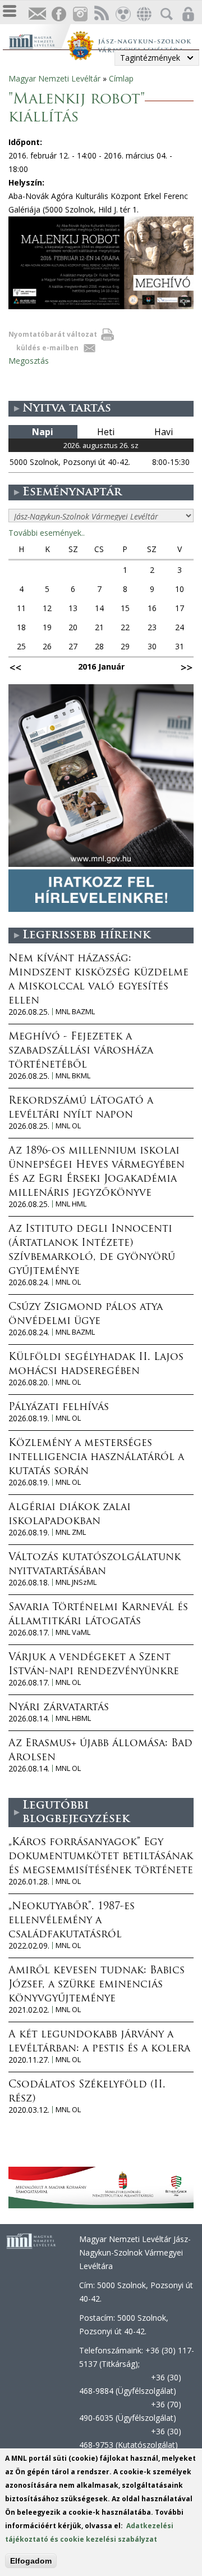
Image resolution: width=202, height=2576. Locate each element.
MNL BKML (73, 1076)
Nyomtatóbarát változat (53, 334)
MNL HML (71, 1204)
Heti (106, 432)
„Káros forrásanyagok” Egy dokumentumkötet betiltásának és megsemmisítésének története (101, 1857)
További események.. (47, 533)
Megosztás (29, 361)
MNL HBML (73, 1718)
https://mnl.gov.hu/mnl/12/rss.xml (101, 14)
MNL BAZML (75, 1012)
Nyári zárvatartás (59, 1708)
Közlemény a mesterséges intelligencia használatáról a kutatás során (96, 1458)
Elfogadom (31, 2561)
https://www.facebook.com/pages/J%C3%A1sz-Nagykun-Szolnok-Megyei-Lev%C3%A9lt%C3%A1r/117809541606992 (58, 14)
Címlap (121, 78)
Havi (164, 432)
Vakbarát (122, 14)
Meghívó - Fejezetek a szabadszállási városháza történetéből (81, 1051)
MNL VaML (73, 1632)
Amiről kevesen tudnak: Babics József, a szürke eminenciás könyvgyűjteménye (97, 1985)
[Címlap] (38, 40)
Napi (43, 432)
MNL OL (68, 1126)
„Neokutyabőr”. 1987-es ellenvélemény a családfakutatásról (72, 1921)
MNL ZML (71, 1532)
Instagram (80, 14)
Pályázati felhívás (59, 1408)
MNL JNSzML (76, 1582)
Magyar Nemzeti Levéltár (54, 78)
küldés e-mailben (47, 348)
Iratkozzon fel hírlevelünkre (37, 14)
